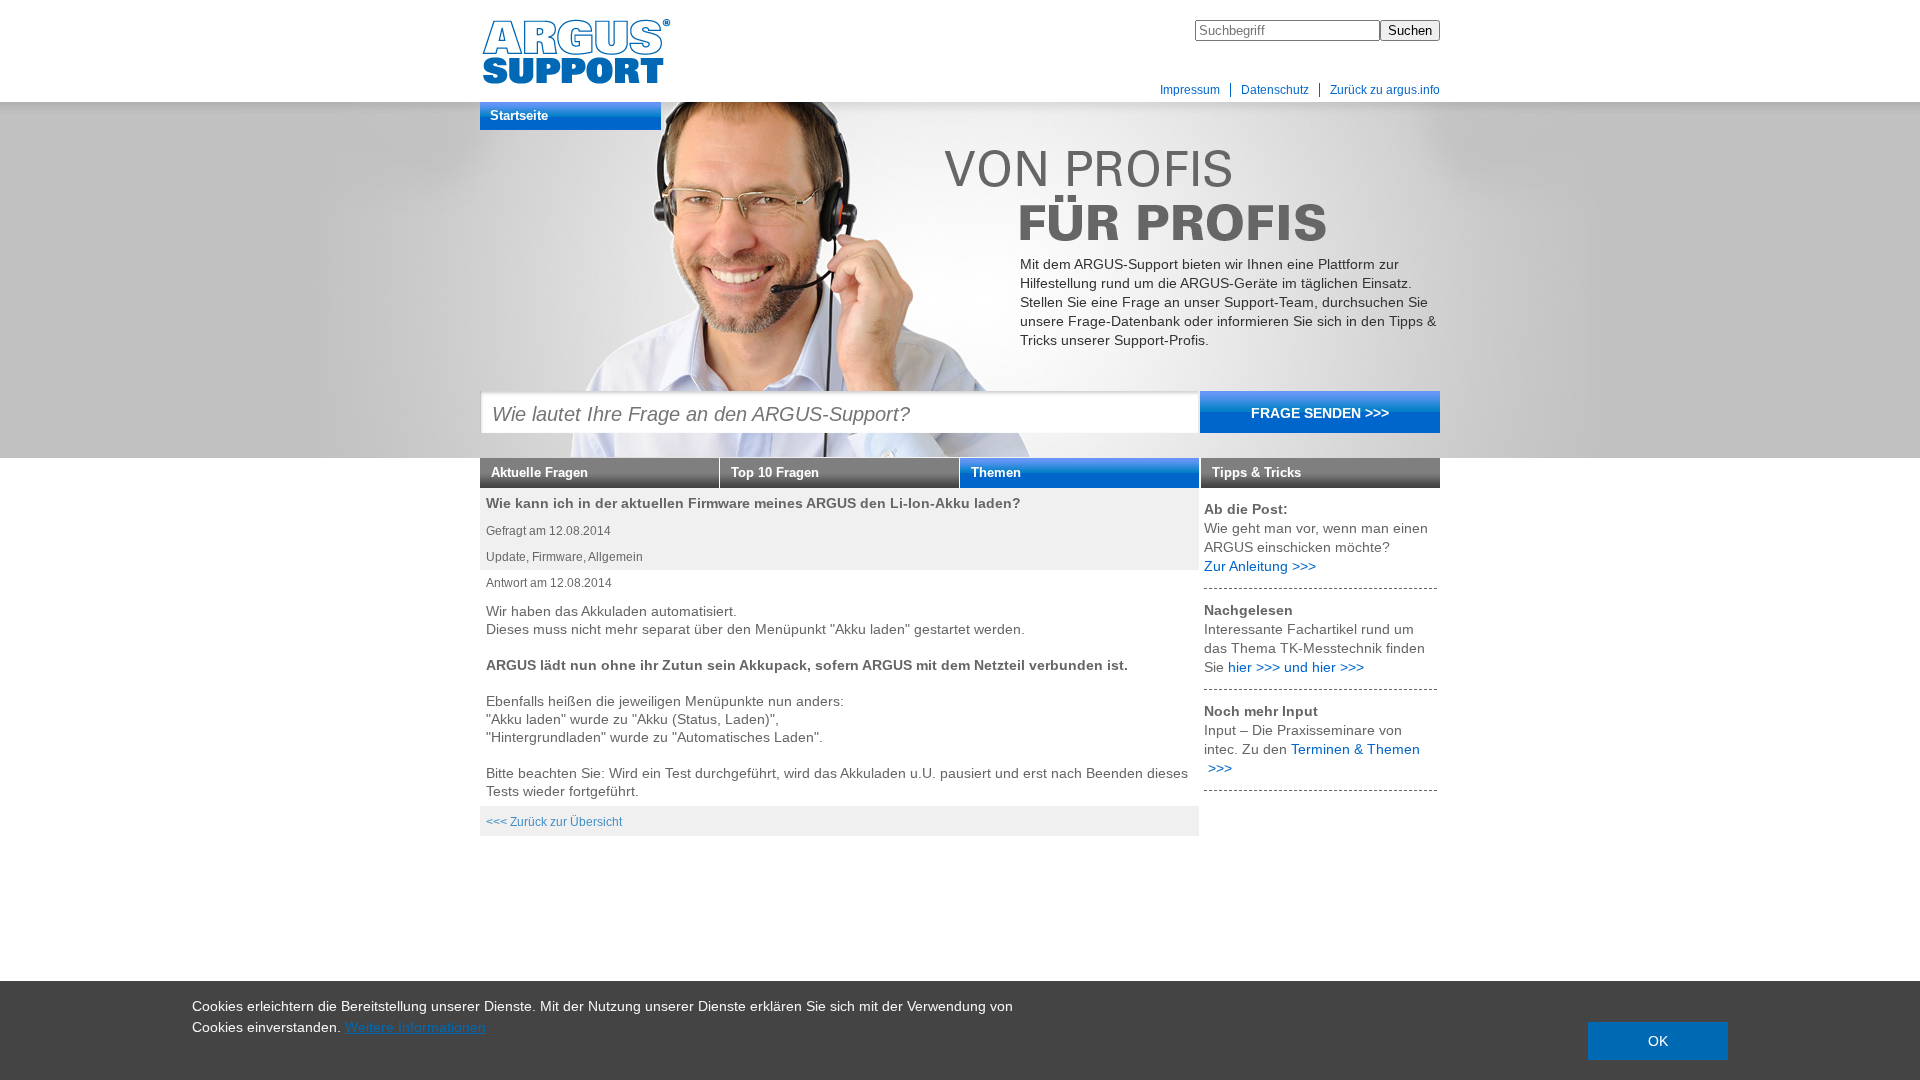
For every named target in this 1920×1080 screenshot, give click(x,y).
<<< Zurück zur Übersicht (554, 822)
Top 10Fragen (775, 472)
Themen (996, 472)
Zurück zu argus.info (1385, 90)
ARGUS (606, 52)
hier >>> (1254, 667)
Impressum (1190, 90)
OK (1658, 1041)
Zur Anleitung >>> (1260, 566)
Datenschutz (1275, 90)
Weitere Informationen (415, 1027)
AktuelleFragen (539, 472)
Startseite (519, 115)
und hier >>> (1324, 667)
